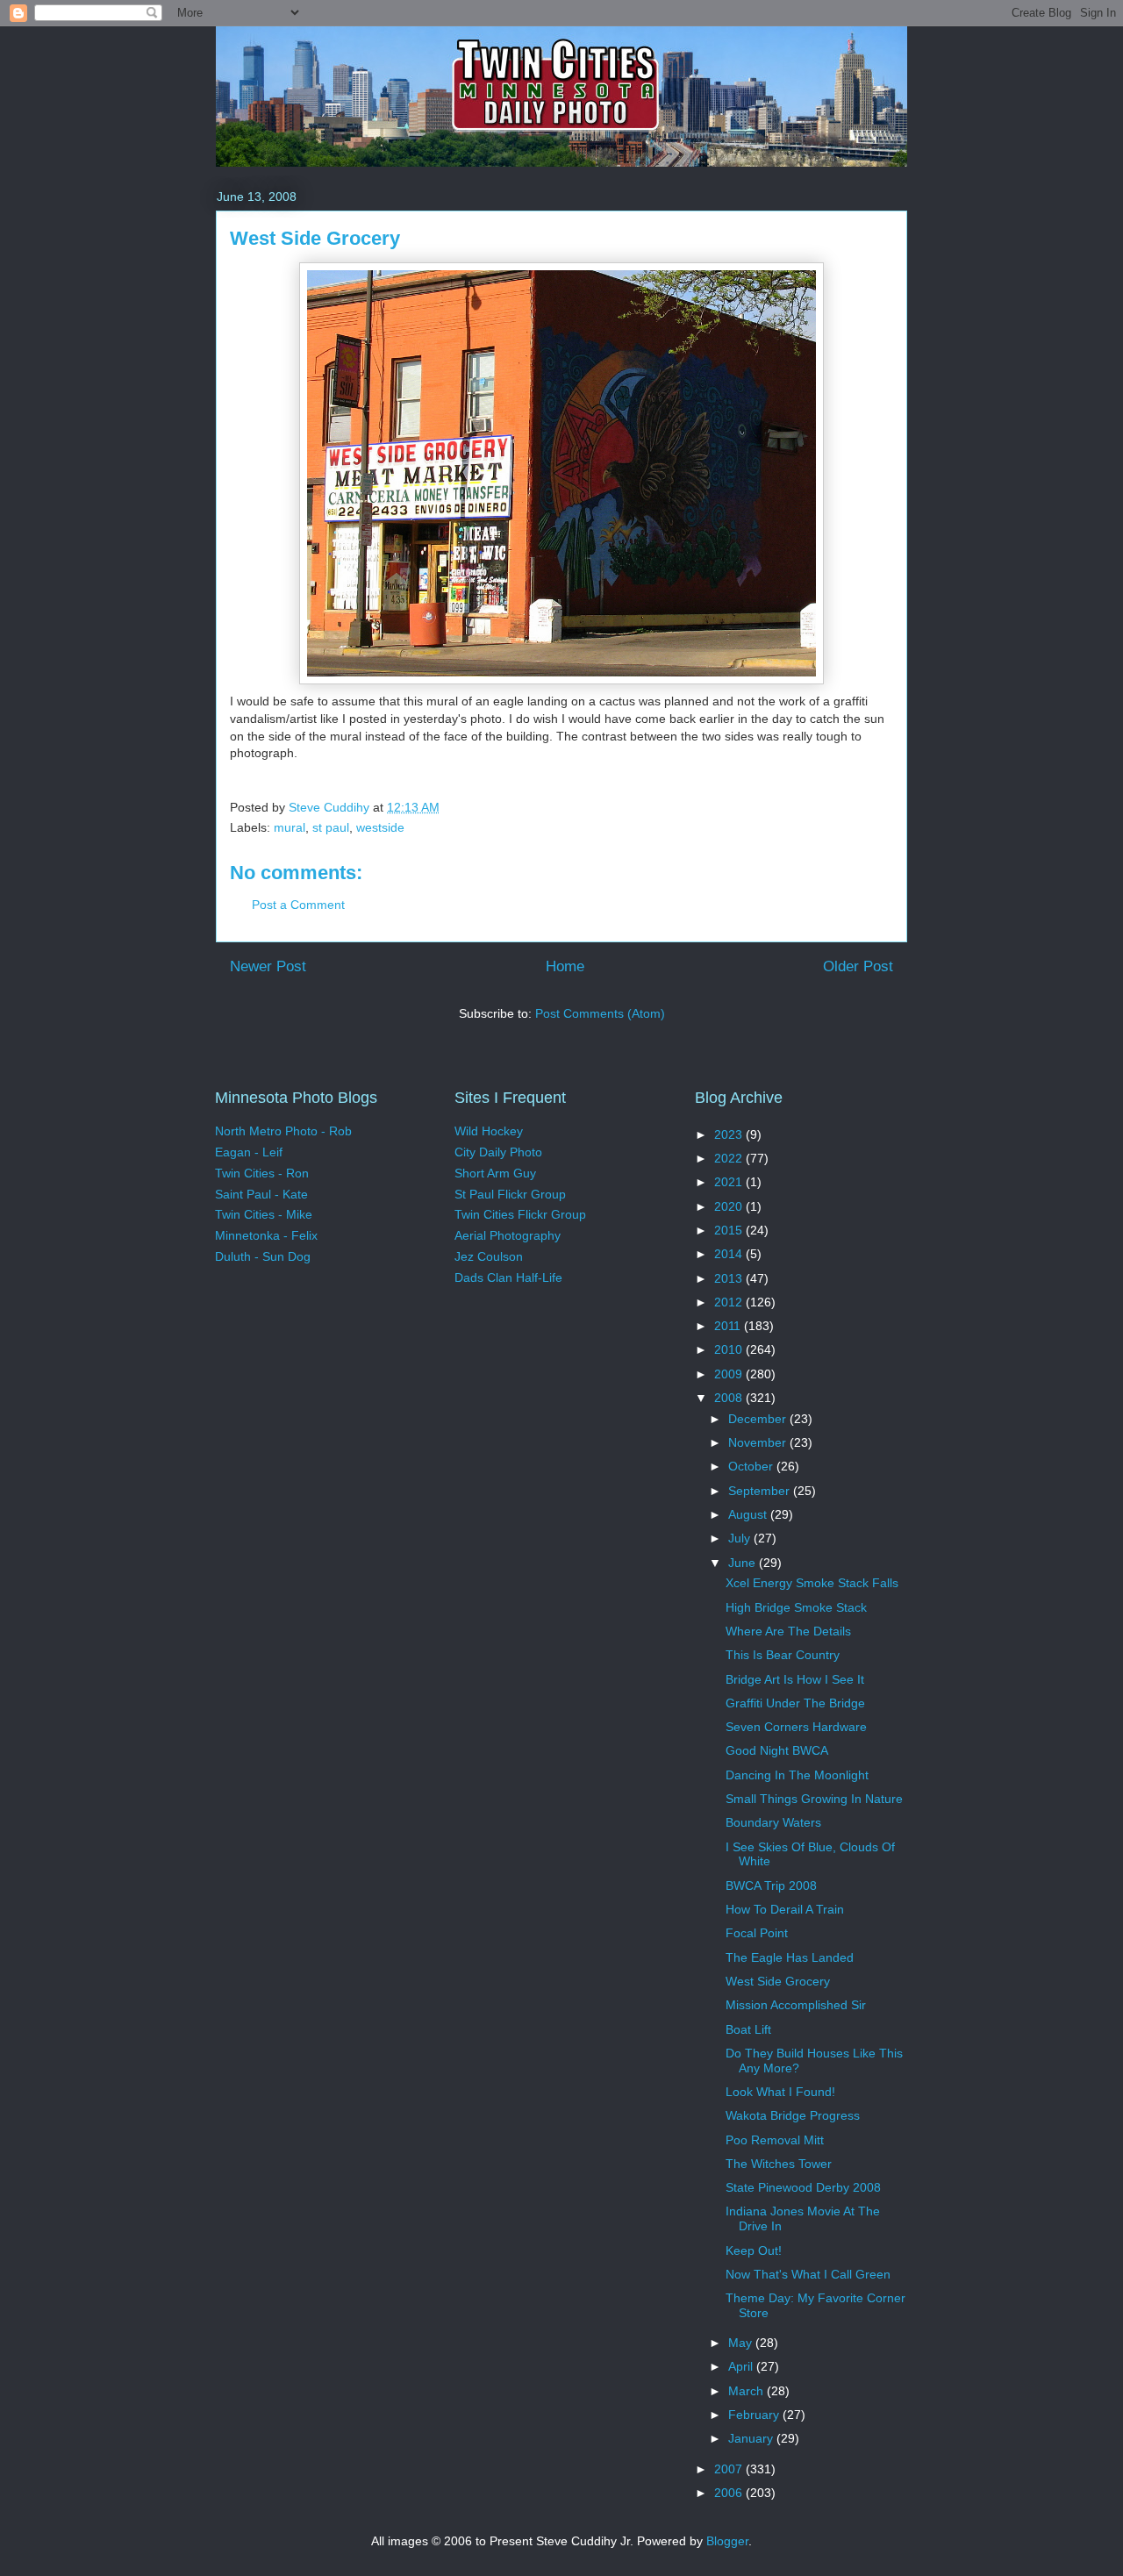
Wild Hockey (489, 1131)
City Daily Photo (498, 1152)
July (741, 1538)
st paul (331, 827)
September (761, 1491)
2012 (730, 1302)
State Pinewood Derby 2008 (803, 2187)
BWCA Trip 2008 (771, 1885)
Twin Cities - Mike (264, 1214)
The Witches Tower (779, 2164)
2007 (730, 2469)
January (752, 2438)
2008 (730, 1398)
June (744, 1563)
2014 (730, 1254)
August (749, 1514)
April (742, 2366)
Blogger (727, 2541)
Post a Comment (298, 905)
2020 (730, 1206)
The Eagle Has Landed (790, 1957)
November (759, 1442)
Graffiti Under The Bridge (795, 1703)
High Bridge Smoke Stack (796, 1607)
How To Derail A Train (785, 1909)
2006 (730, 2493)
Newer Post (268, 966)
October (752, 1466)
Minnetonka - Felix (266, 1235)
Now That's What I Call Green (808, 2274)
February (755, 2415)
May (742, 2343)
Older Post (858, 966)
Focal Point (757, 1933)
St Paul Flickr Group (510, 1194)
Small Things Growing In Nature (814, 1799)
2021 (730, 1182)
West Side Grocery (778, 1981)
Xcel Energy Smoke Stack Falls (812, 1583)
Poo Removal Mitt (775, 2140)
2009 (730, 1374)
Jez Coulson (489, 1256)
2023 (730, 1134)
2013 (730, 1278)
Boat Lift (748, 2029)
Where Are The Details (788, 1631)
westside (380, 827)
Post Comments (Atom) (600, 1013)
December (759, 1419)
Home (565, 966)
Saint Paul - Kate (261, 1194)
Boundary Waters (773, 1822)
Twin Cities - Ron (262, 1173)
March (747, 2391)
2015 (730, 1230)
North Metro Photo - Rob (283, 1131)
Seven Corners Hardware (796, 1727)
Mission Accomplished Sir (796, 2005)
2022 (730, 1158)
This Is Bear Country (783, 1655)
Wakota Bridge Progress (793, 2115)
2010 (730, 1349)
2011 (729, 1326)
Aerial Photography (508, 1235)
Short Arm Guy (495, 1173)
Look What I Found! (780, 2092)
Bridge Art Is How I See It (795, 1679)
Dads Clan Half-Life (508, 1277)
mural (290, 827)
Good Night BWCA (777, 1750)
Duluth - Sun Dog (263, 1256)
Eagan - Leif (249, 1152)
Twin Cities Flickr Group (520, 1214)
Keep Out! (754, 2250)
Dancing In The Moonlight (797, 1775)
